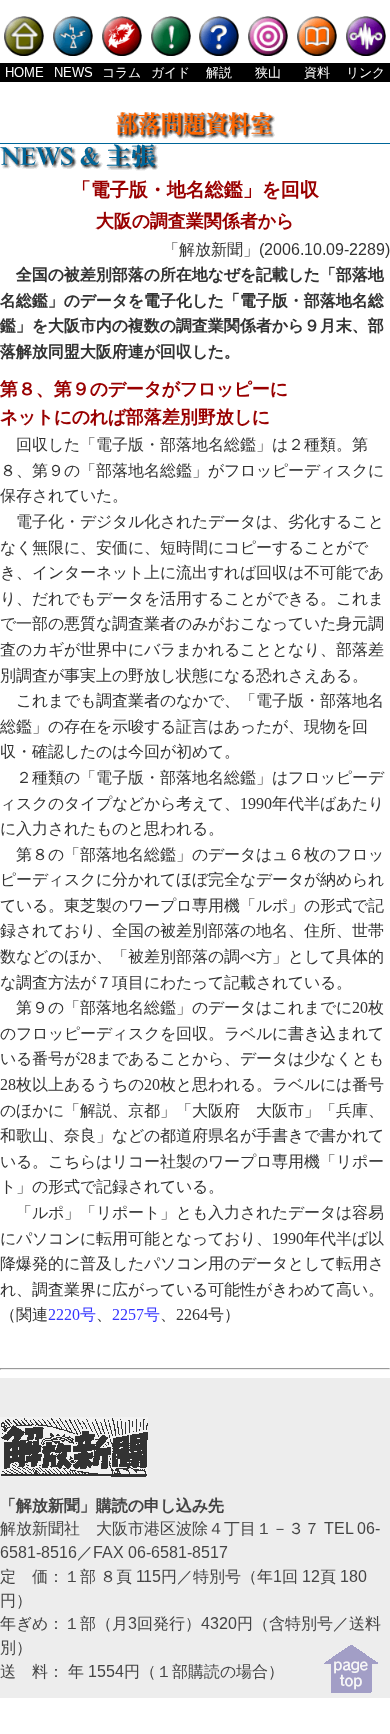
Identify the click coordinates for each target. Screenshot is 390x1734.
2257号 (136, 1314)
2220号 (72, 1314)
